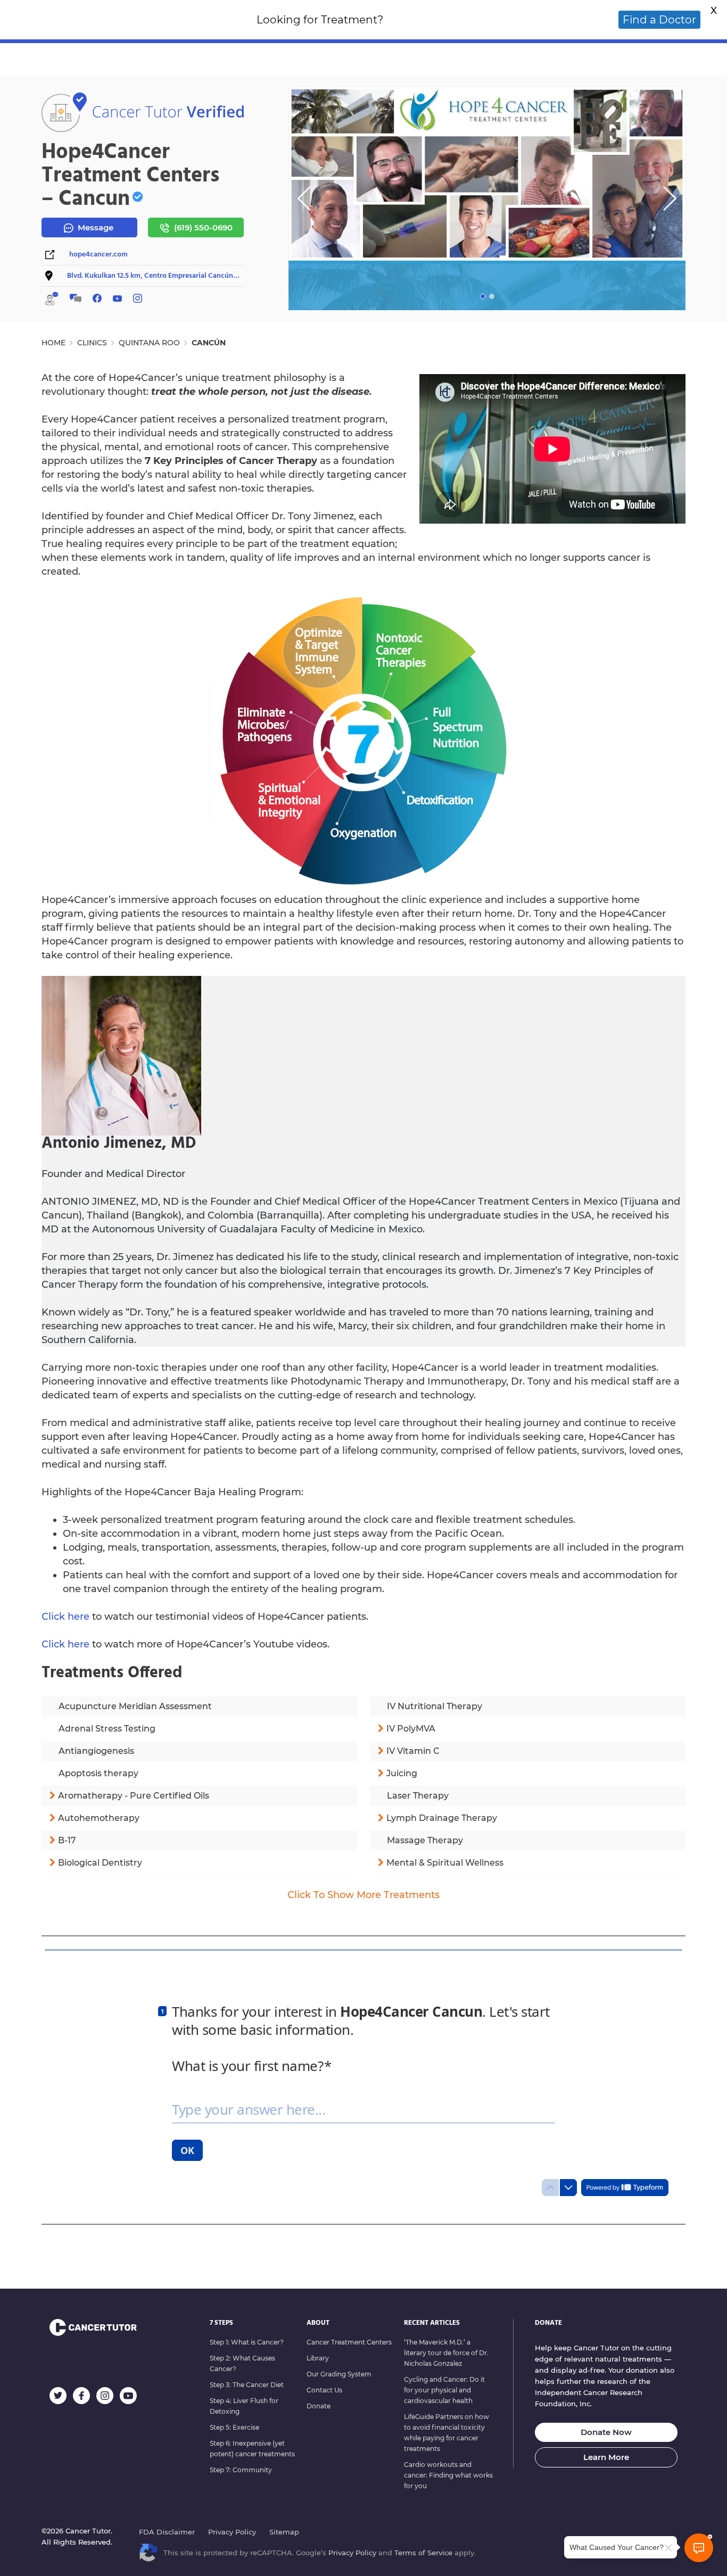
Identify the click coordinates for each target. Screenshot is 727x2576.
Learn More (606, 2457)
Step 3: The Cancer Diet (247, 2385)
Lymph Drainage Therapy (442, 1818)
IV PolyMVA (411, 1729)
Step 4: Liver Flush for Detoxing (244, 2406)
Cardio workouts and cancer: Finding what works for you (448, 2475)
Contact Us (324, 2390)
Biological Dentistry (100, 1863)
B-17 (67, 1840)
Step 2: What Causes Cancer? (242, 2363)
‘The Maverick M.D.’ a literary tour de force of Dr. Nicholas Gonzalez (446, 2353)
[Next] (670, 198)
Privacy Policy (232, 2532)
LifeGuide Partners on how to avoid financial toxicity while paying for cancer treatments (447, 2433)
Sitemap (284, 2532)
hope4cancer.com (98, 255)
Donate (319, 2406)
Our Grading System (339, 2374)
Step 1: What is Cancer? (247, 2342)
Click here (65, 1617)
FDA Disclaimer (167, 2532)
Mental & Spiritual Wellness (445, 1863)
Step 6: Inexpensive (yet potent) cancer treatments (252, 2449)
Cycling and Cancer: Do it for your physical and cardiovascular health (444, 2390)
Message (94, 227)
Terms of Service (423, 2553)
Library (318, 2358)
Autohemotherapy (99, 1818)
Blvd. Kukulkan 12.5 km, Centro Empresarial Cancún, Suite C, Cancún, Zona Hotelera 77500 (154, 276)
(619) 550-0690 (202, 227)
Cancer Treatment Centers (349, 2342)
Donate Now (606, 2432)
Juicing (402, 1773)
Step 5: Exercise (234, 2427)
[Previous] (304, 198)
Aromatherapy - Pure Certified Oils (134, 1796)
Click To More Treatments (363, 1895)
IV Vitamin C (413, 1751)
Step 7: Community (241, 2470)
